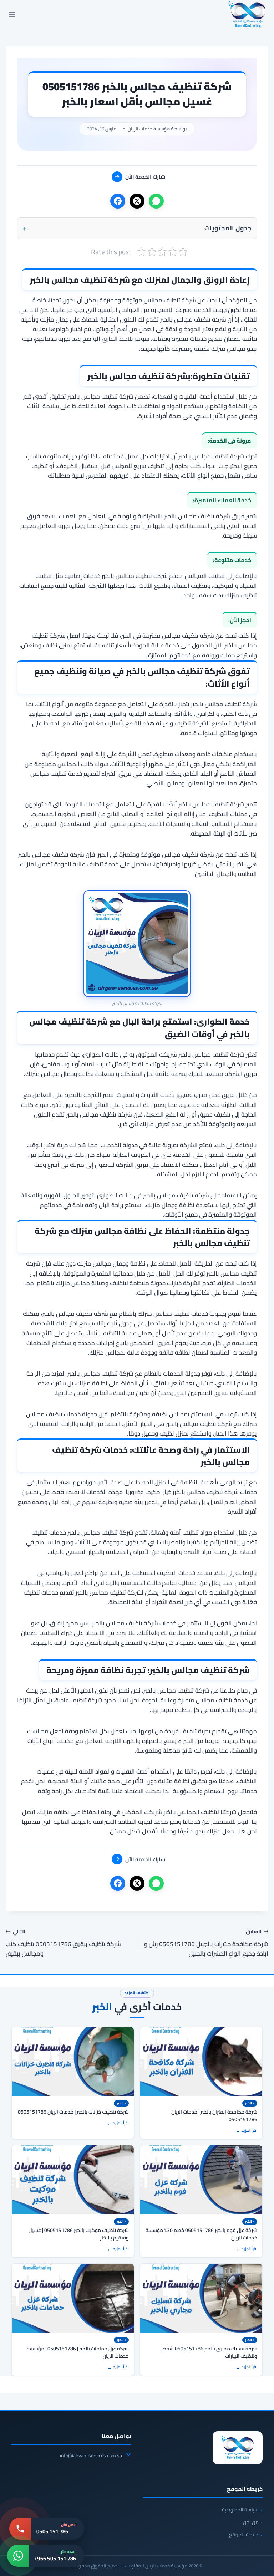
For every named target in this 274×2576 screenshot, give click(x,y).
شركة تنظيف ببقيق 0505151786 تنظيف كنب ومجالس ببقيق (63, 1943)
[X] (137, 201)
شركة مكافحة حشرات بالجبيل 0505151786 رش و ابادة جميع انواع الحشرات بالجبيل (206, 1943)
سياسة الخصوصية (240, 2510)
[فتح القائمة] (12, 14)
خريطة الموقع (244, 2535)
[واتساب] (156, 201)
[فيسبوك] (118, 201)
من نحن (251, 2522)
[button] (137, 228)
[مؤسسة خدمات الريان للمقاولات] (238, 2448)
